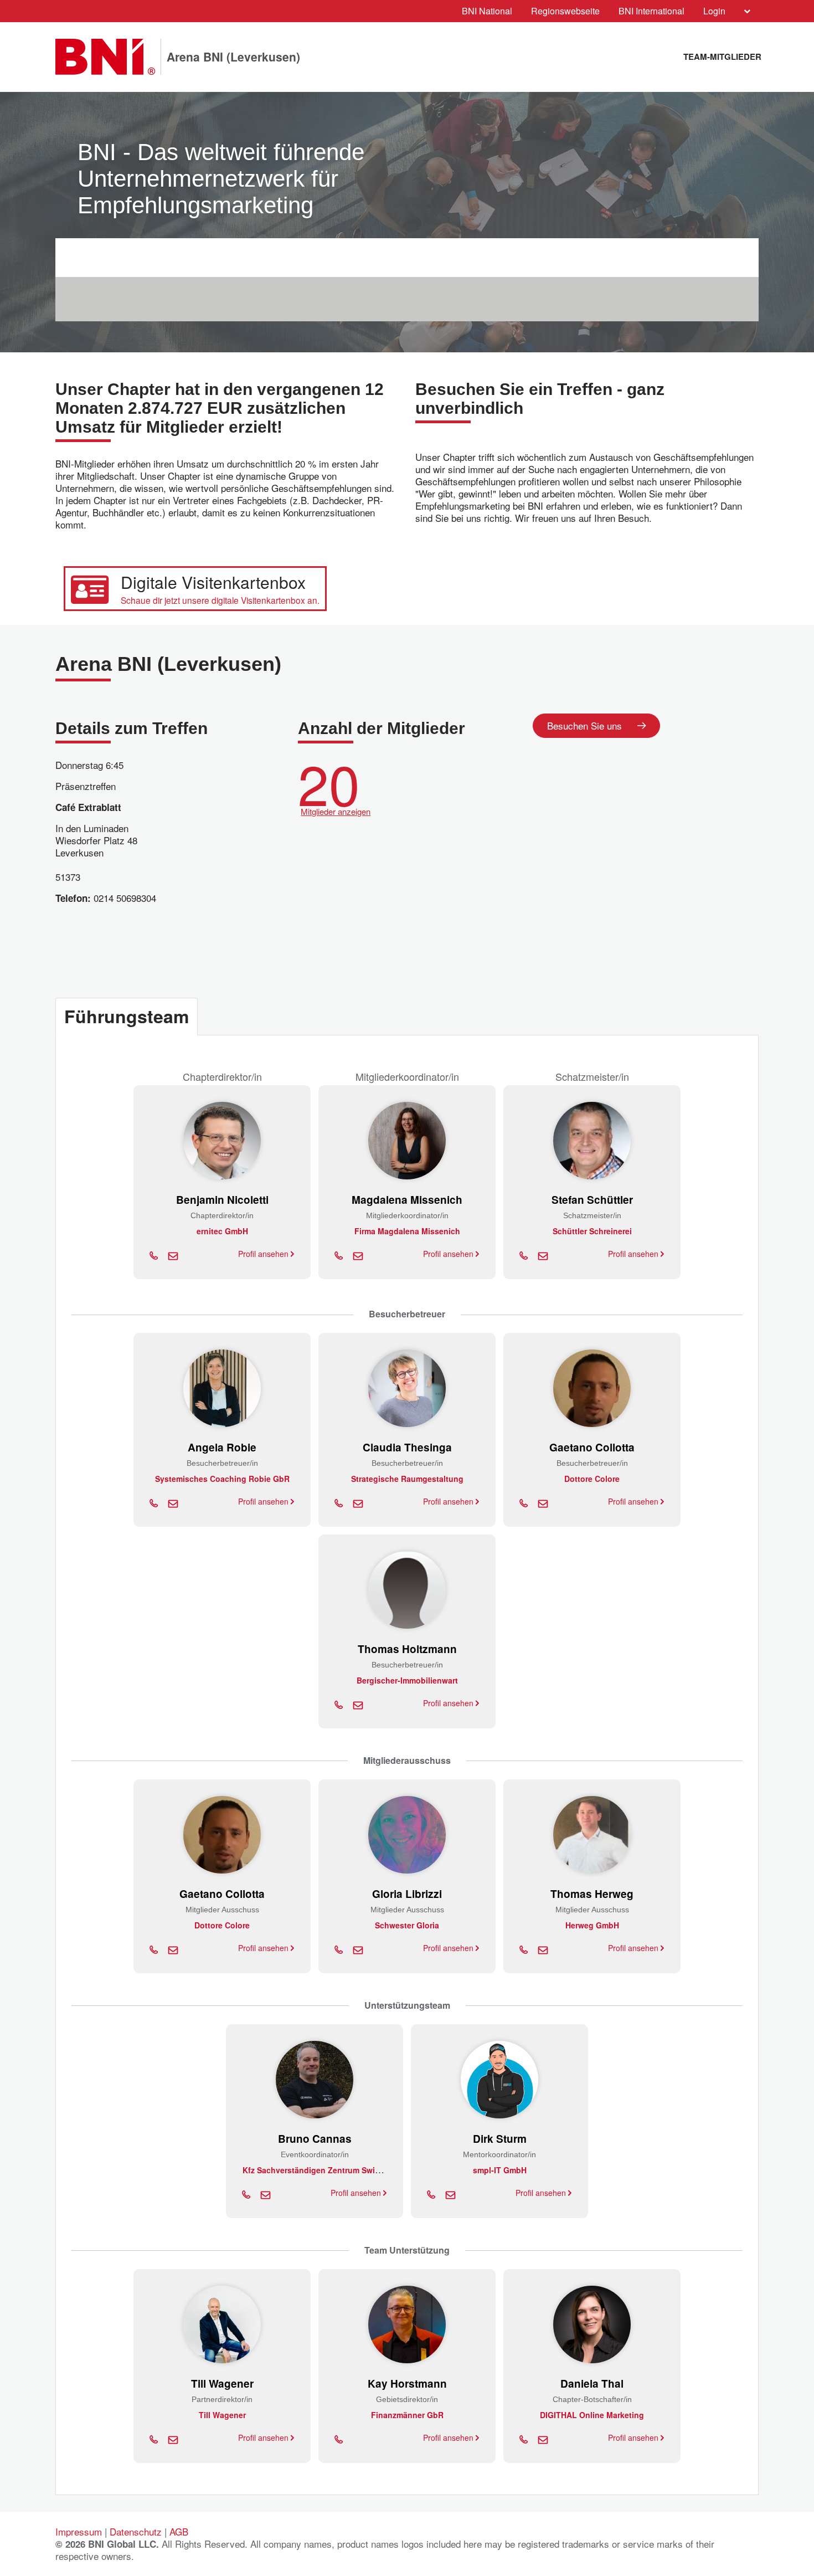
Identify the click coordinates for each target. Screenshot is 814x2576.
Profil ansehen (264, 1254)
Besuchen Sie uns (584, 725)
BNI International (651, 11)
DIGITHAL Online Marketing (592, 2415)
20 (334, 785)
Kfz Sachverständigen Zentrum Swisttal (317, 2170)
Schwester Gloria (407, 1925)
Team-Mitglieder (722, 57)
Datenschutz (136, 2531)
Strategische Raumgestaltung (407, 1479)
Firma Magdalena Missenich (407, 1231)
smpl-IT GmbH (500, 2170)
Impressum (79, 2531)
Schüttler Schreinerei (592, 1231)
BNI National (487, 11)
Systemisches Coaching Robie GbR (222, 1479)
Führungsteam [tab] (127, 1016)
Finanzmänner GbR (407, 2415)
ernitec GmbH (222, 1231)
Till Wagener (222, 2415)
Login (714, 11)
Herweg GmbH (592, 1925)
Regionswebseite (565, 11)
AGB (179, 2531)
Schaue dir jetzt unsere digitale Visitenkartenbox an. (220, 600)
